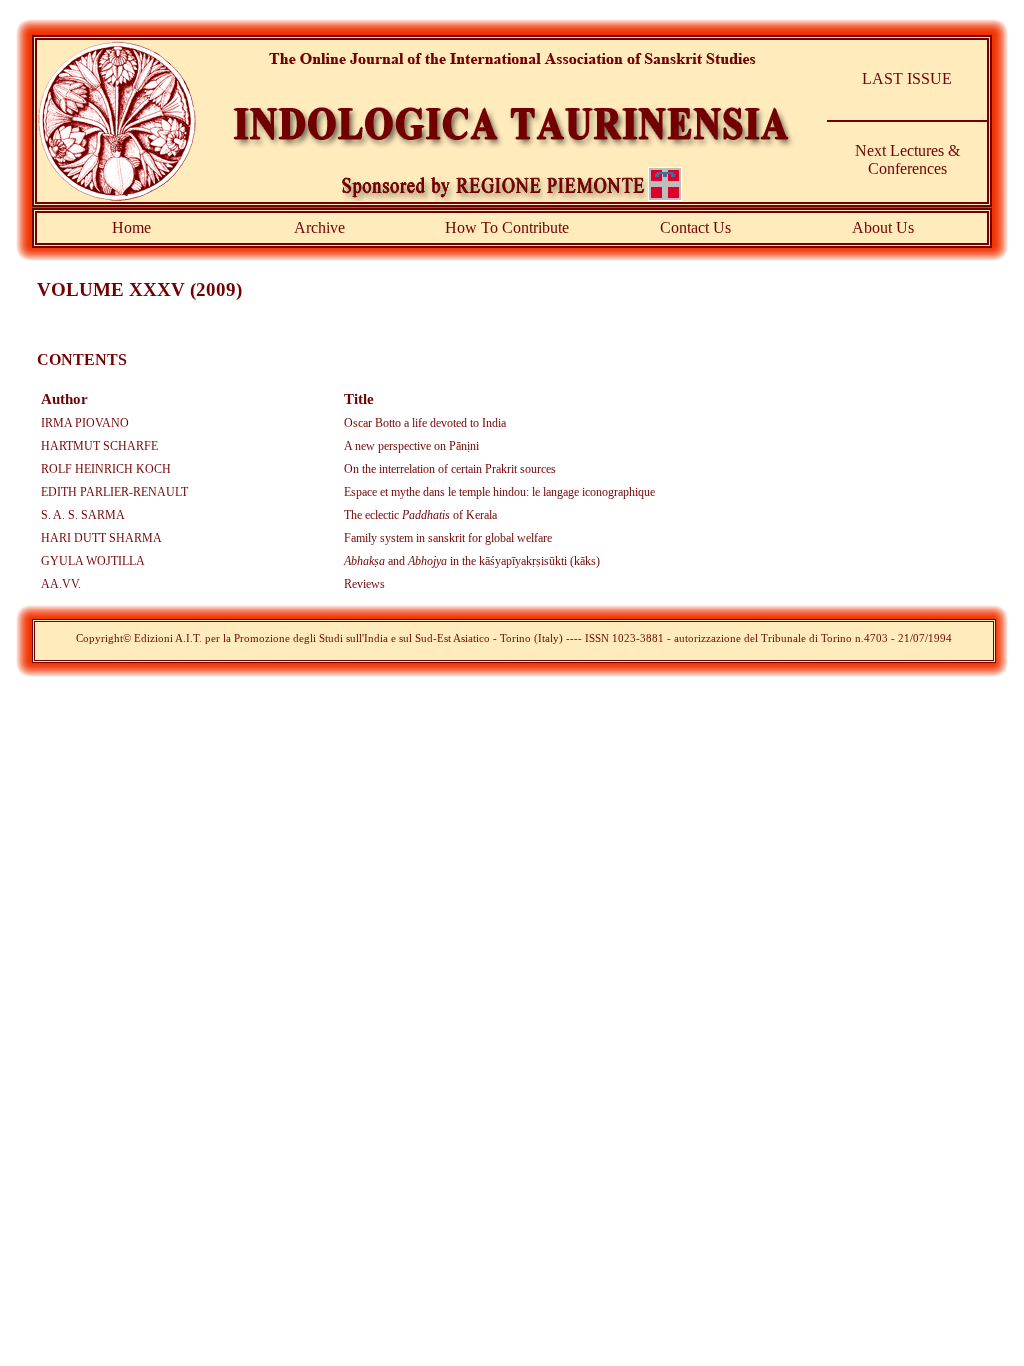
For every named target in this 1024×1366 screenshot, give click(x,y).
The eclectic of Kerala (420, 515)
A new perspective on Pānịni (411, 446)
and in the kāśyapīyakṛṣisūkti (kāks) (472, 561)
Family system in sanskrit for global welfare (448, 538)
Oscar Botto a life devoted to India (425, 423)
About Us (883, 227)
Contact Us (695, 227)
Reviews (364, 584)
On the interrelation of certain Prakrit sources (450, 469)
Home (131, 227)
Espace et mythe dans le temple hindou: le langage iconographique (499, 492)
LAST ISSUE (907, 78)
